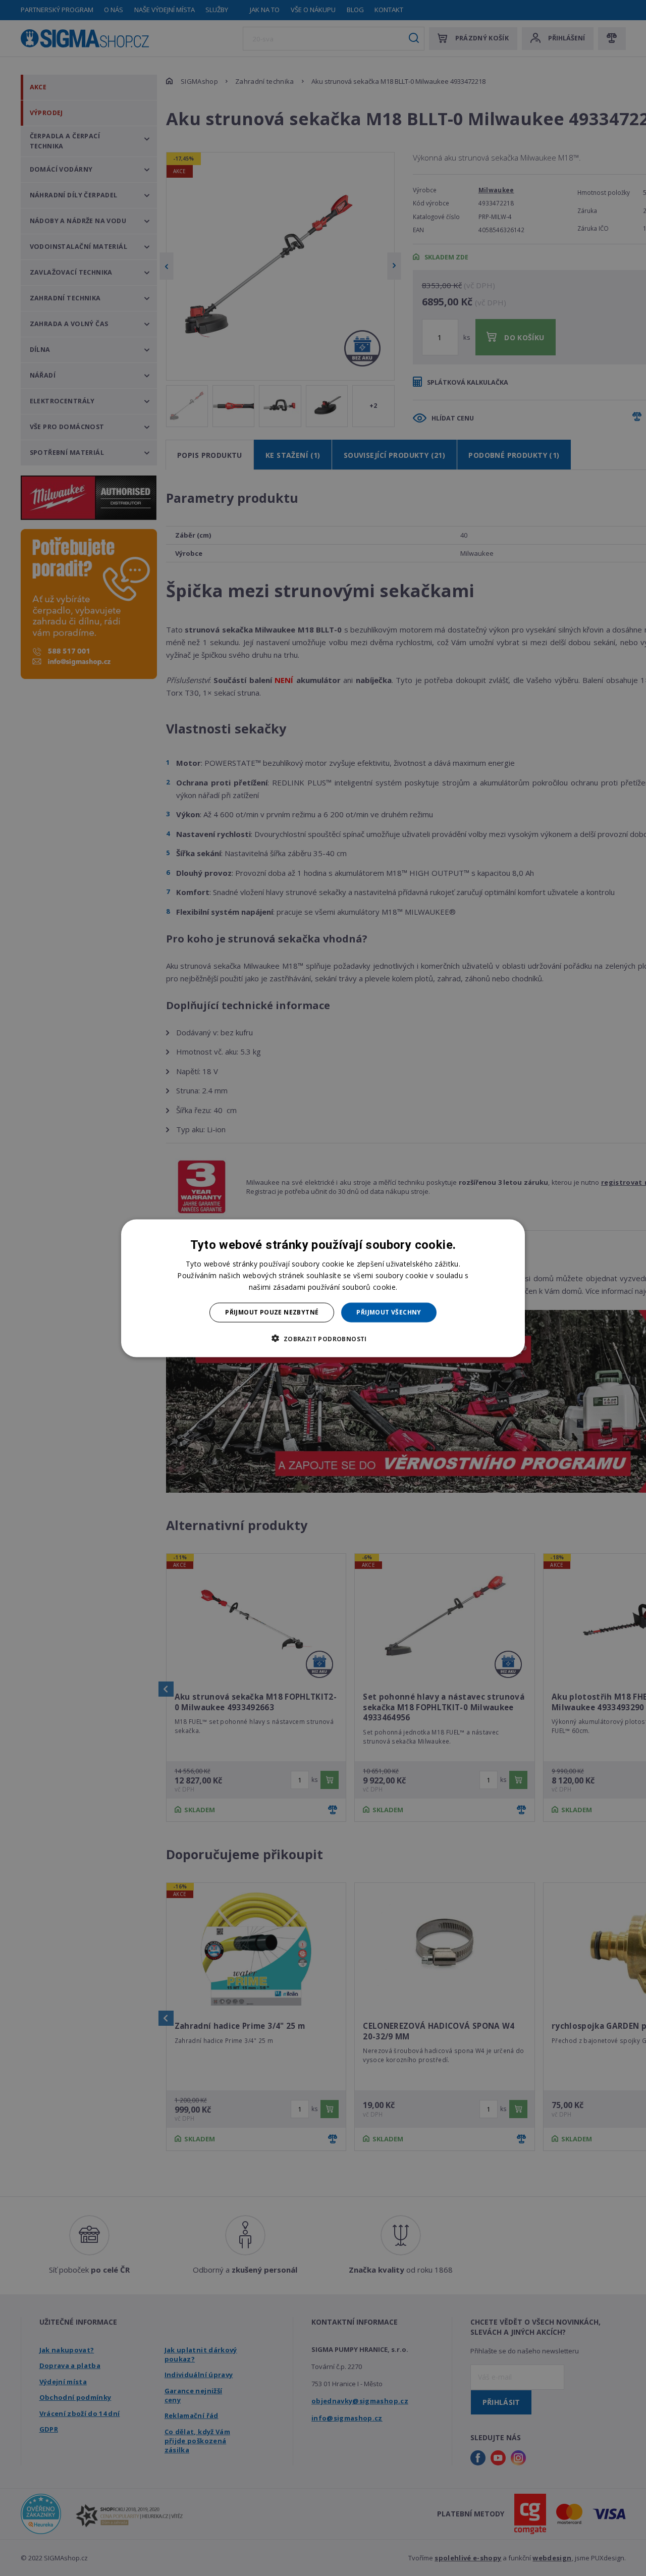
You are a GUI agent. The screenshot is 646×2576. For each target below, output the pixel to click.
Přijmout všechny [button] (389, 1312)
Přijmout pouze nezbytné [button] (272, 1312)
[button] (323, 1338)
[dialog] (323, 1288)
